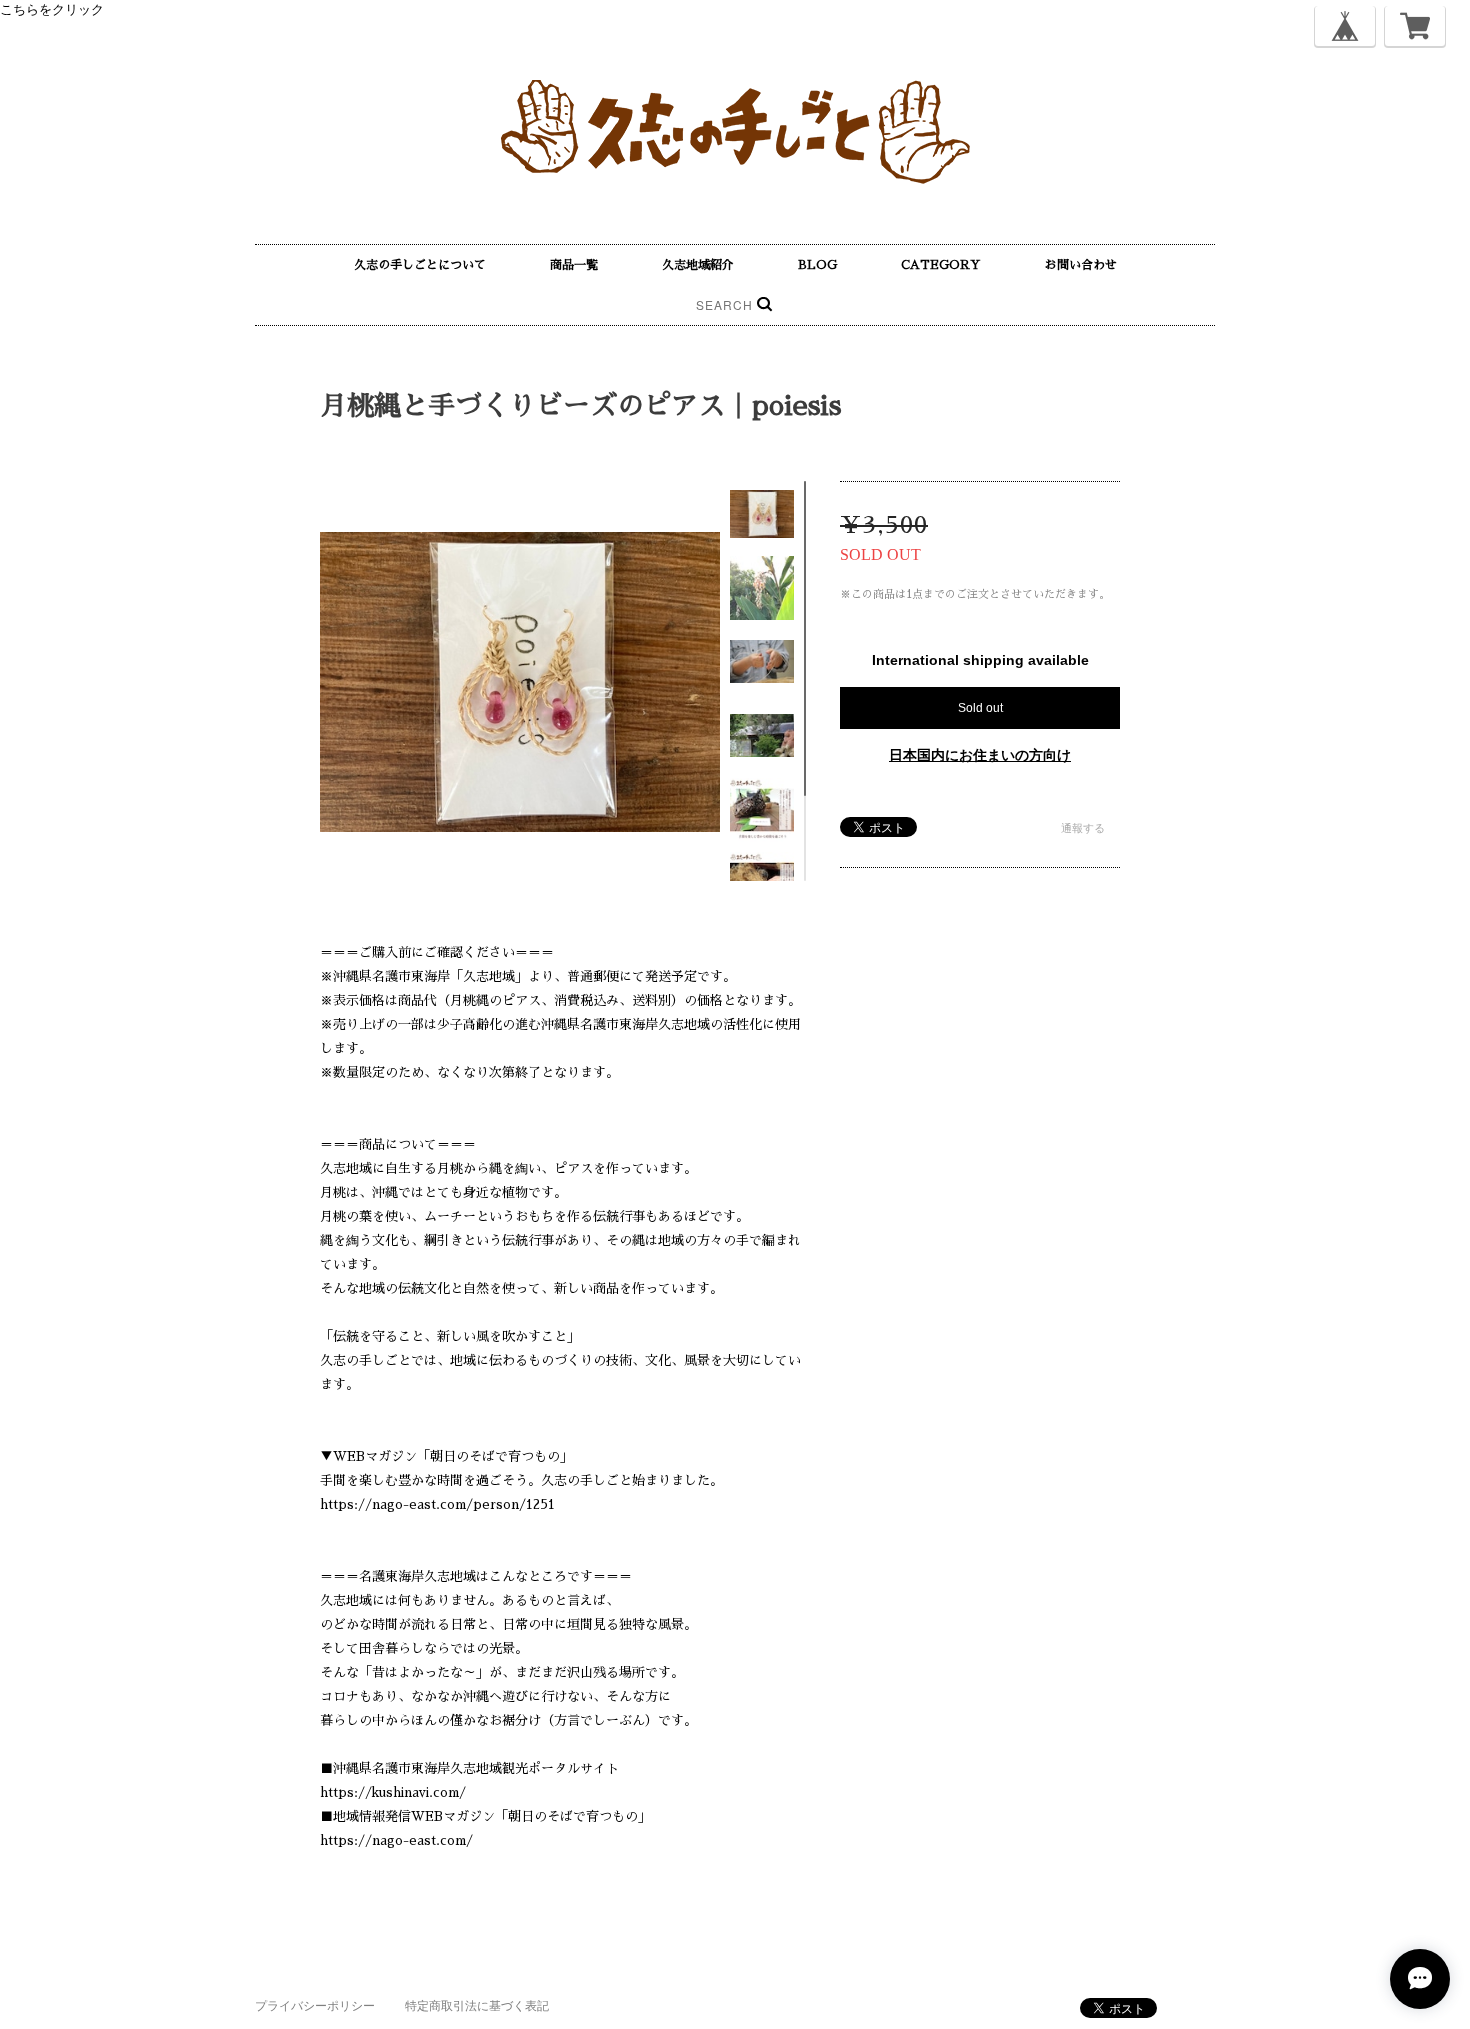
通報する (1083, 828)
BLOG (817, 265)
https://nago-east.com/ (396, 1840)
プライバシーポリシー (315, 2006)
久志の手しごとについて (420, 265)
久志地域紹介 (698, 265)
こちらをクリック (52, 9)
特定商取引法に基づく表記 (477, 2006)
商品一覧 (574, 265)
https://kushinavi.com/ (393, 1792)
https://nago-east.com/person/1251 (437, 1504)
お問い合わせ (1081, 265)
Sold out (980, 708)
